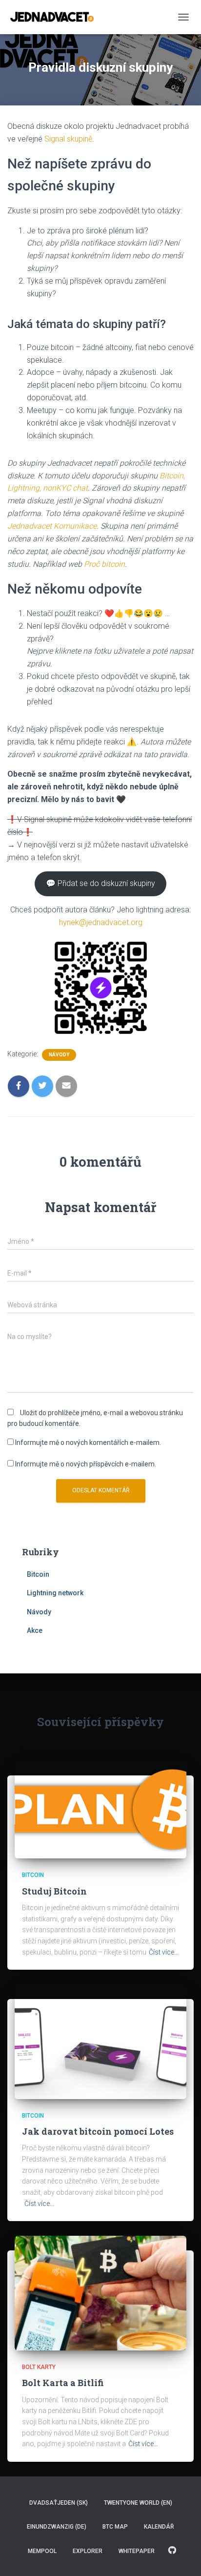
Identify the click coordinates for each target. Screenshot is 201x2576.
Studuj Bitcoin (54, 1891)
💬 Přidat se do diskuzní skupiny (100, 883)
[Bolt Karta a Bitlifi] (100, 2292)
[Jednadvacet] (56, 17)
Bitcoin (38, 1574)
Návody (59, 1055)
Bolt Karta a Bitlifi (63, 2383)
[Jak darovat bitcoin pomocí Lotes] (100, 2041)
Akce (35, 1630)
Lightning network (55, 1593)
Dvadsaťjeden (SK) (59, 2503)
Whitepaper (137, 2551)
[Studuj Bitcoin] (100, 1809)
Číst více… (164, 1952)
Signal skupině (68, 139)
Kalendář (159, 2527)
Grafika (172, 2551)
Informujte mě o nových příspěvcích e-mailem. (86, 1464)
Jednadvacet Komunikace (52, 526)
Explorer (88, 2551)
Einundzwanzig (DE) (57, 2527)
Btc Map (115, 2527)
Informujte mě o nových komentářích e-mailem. (88, 1443)
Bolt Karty (39, 2367)
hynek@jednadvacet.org (101, 922)
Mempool (42, 2551)
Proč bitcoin (104, 564)
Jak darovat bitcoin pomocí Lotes (98, 2131)
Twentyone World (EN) (138, 2503)
